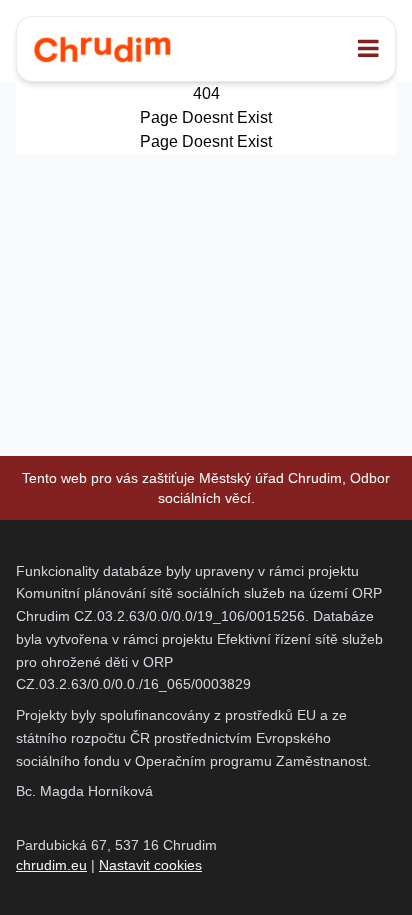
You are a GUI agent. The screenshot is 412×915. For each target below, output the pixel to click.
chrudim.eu (51, 865)
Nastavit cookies (150, 865)
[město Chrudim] (102, 49)
